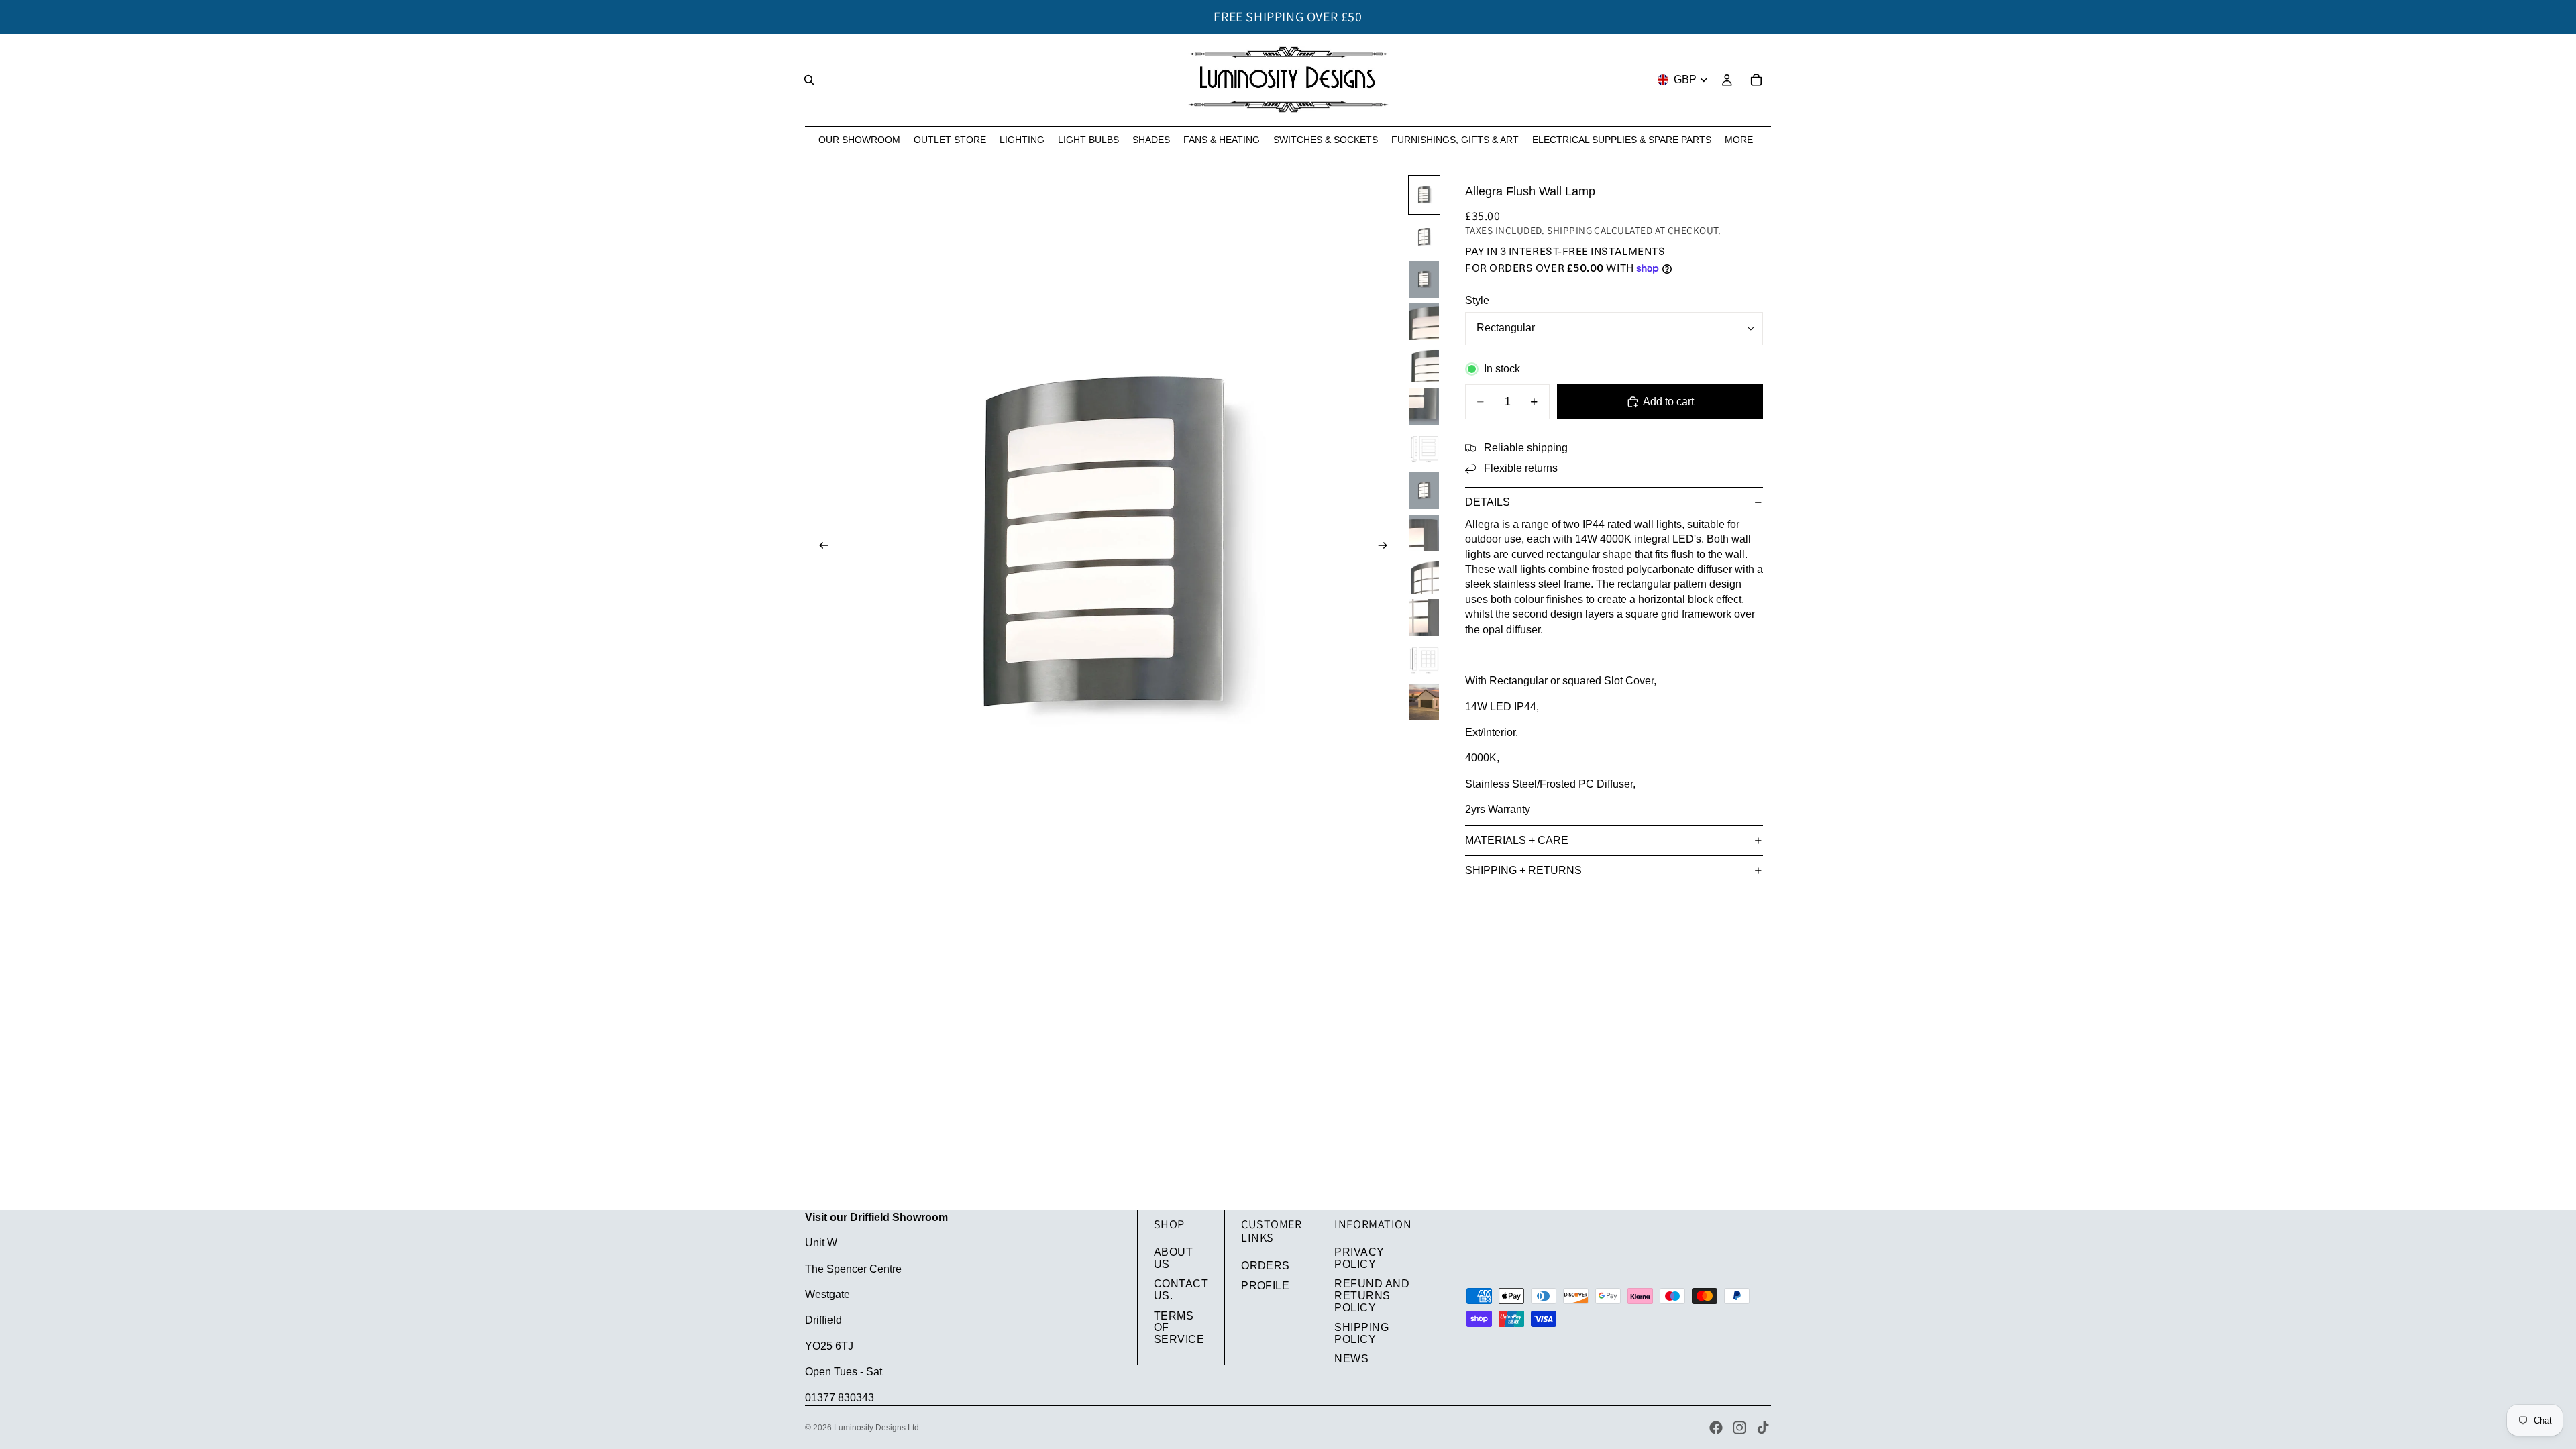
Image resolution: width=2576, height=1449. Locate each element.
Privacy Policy (1359, 1258)
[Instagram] (1739, 1428)
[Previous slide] (820, 547)
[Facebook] (1716, 1428)
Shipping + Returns (1523, 870)
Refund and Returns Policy (1372, 1295)
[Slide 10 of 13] (1424, 575)
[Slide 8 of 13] (1424, 491)
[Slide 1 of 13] (1424, 195)
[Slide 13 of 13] (1424, 702)
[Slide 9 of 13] (1424, 533)
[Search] (809, 80)
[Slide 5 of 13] (1424, 364)
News (1351, 1359)
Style (1477, 300)
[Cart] (1756, 80)
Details (1488, 502)
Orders (1266, 1266)
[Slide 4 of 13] (1424, 322)
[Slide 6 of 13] (1424, 406)
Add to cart (1668, 401)
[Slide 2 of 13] (1424, 237)
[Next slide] (1387, 547)
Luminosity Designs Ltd (876, 1428)
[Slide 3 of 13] (1424, 279)
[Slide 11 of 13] (1424, 618)
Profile (1265, 1286)
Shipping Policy (1361, 1333)
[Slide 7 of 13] (1424, 448)
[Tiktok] (1763, 1428)
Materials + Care (1517, 840)
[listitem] (1739, 140)
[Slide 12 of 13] (1424, 660)
